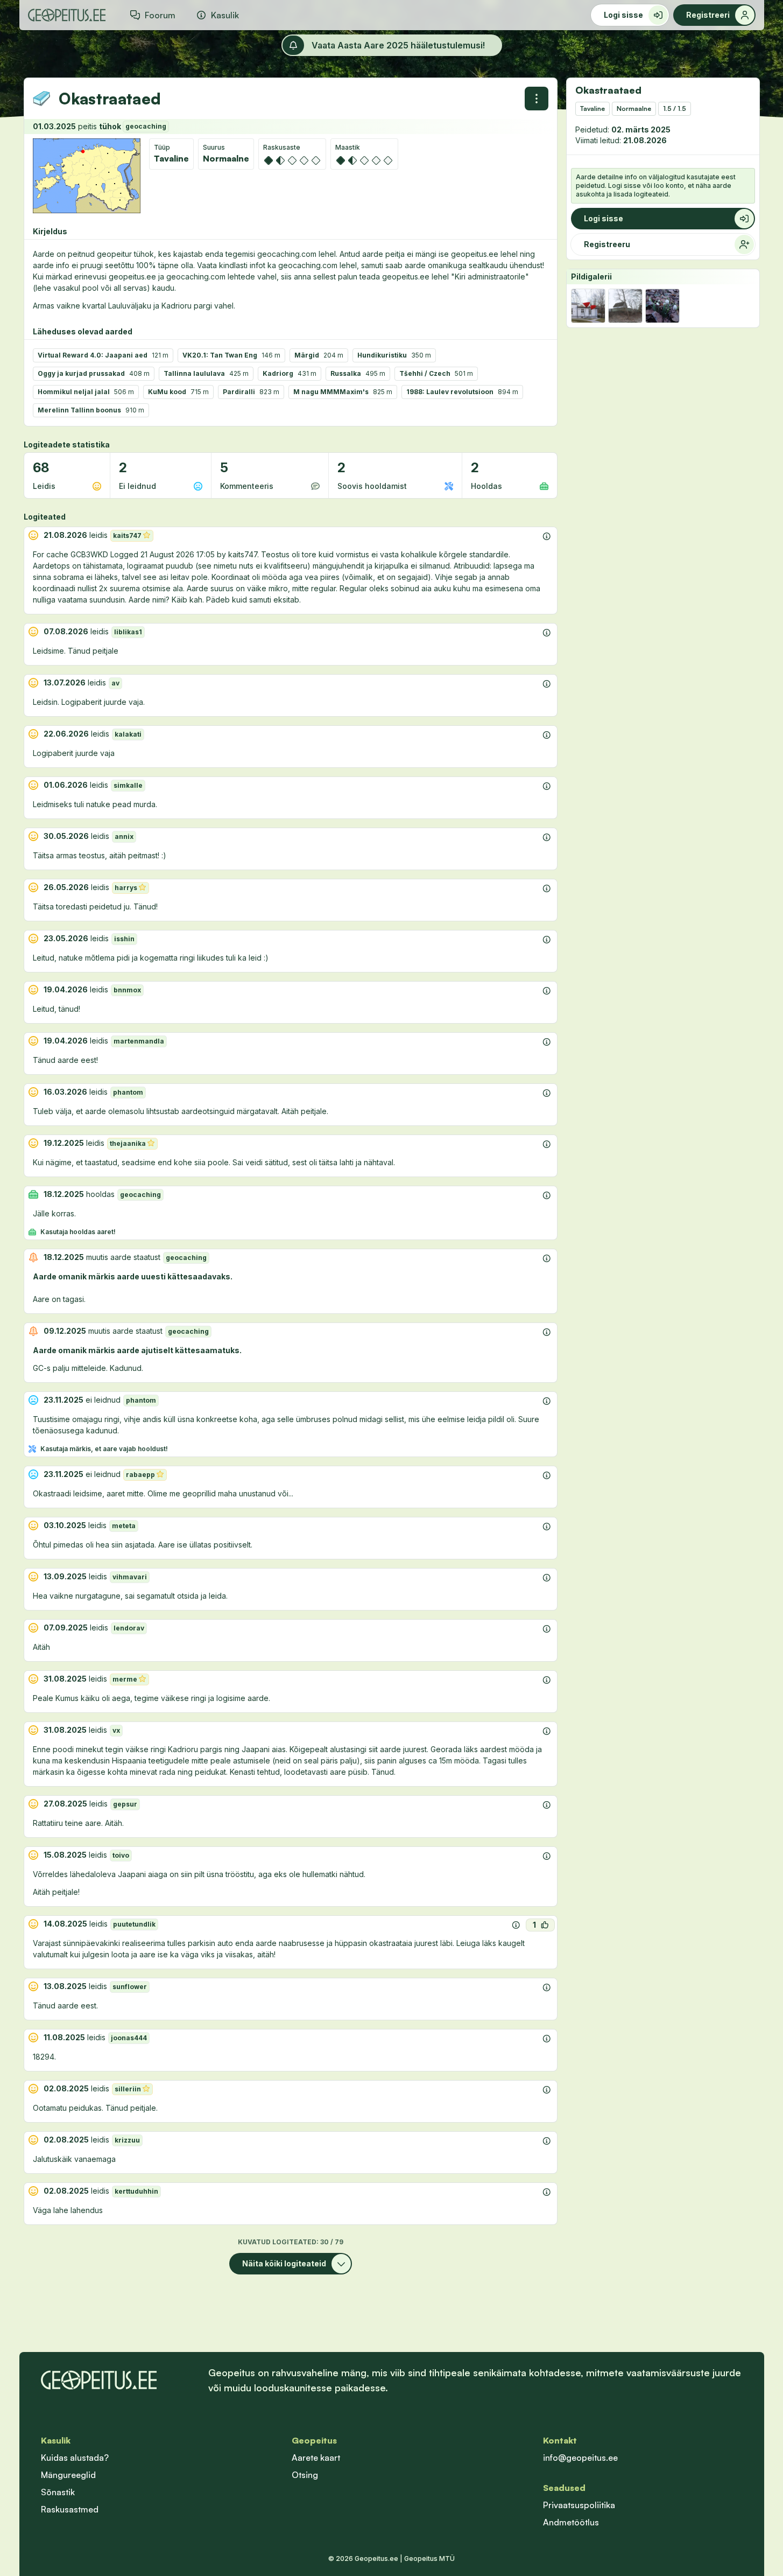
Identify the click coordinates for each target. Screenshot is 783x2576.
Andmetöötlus (571, 2522)
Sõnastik (58, 2492)
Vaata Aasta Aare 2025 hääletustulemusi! (398, 45)
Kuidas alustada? (75, 2458)
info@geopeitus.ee (580, 2458)
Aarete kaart (316, 2458)
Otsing (305, 2475)
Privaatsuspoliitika (579, 2505)
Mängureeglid (68, 2475)
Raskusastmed (70, 2509)
